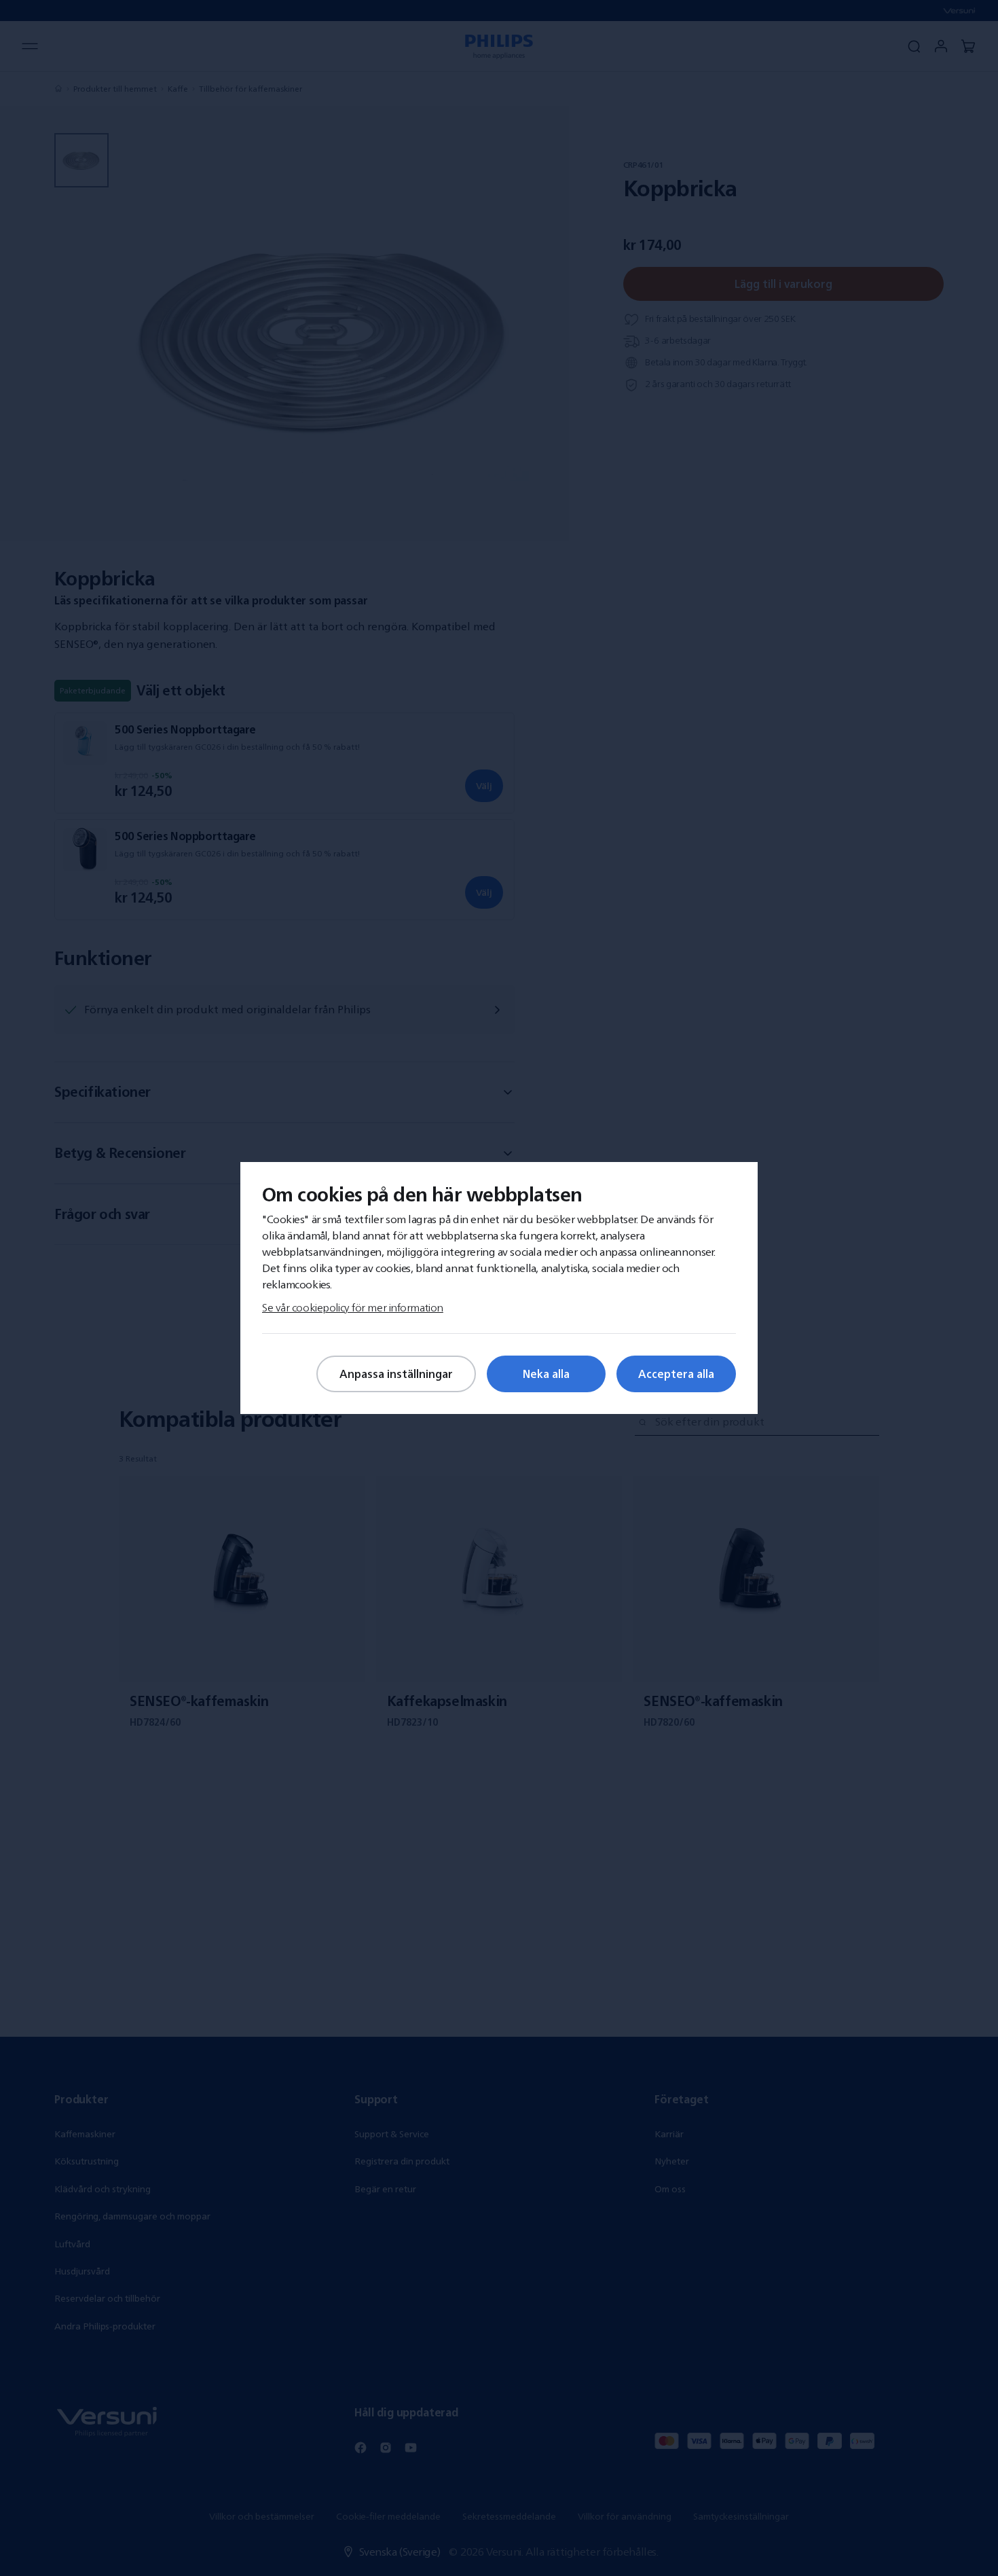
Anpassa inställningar (396, 1374)
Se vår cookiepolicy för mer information (353, 1307)
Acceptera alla (676, 1374)
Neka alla (546, 1374)
